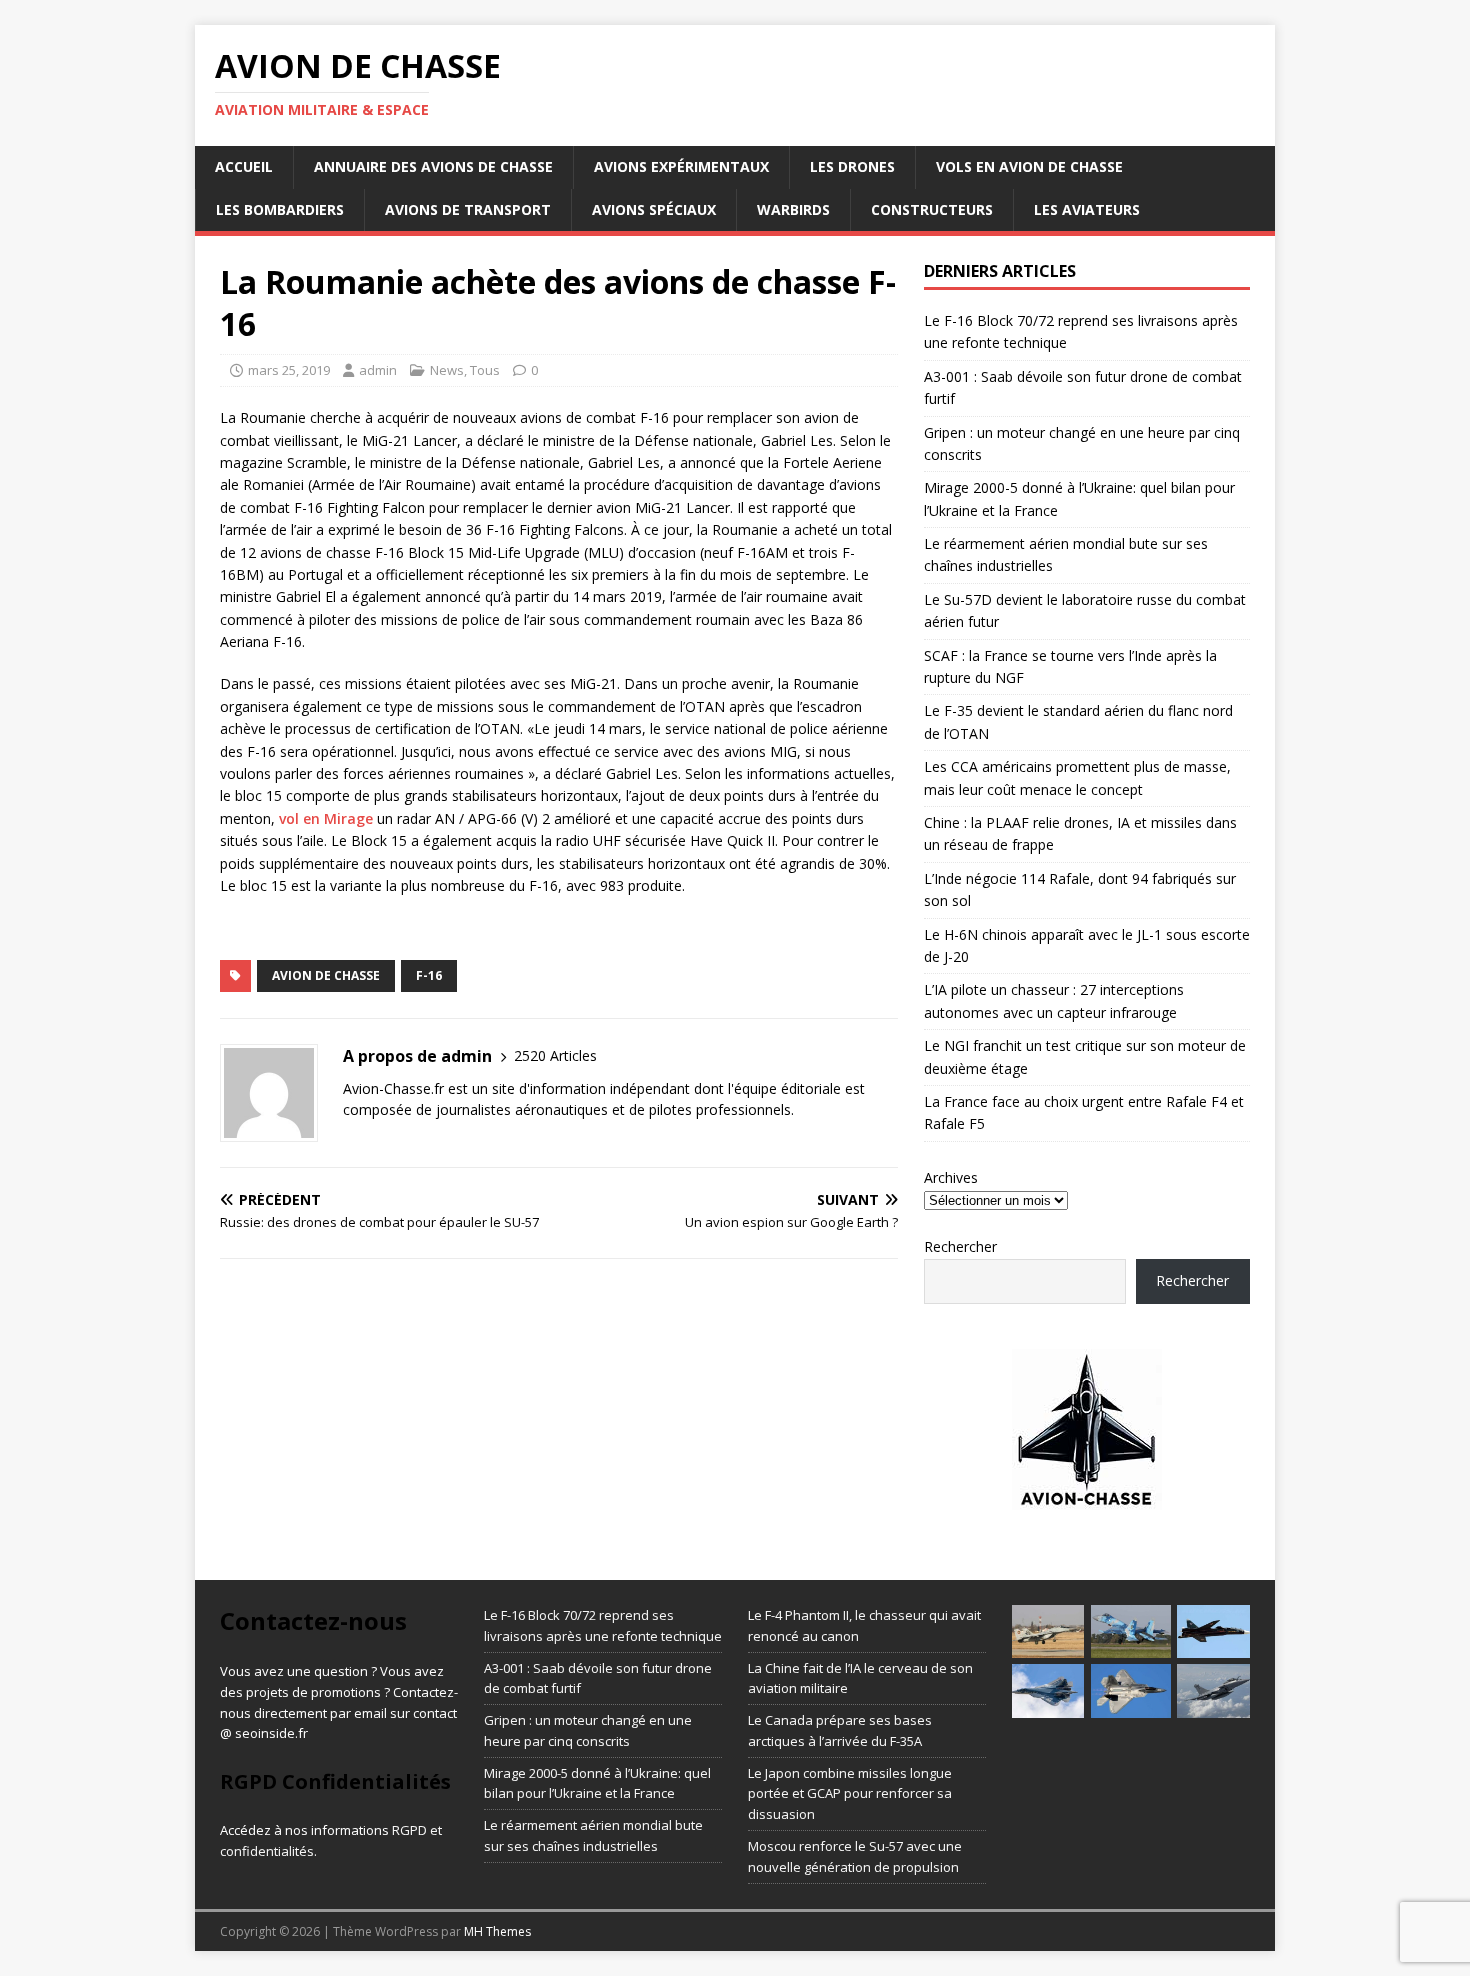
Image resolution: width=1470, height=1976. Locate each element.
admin (378, 370)
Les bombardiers (280, 209)
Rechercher (960, 1246)
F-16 (429, 975)
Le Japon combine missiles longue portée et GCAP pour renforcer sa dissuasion (850, 1794)
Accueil (244, 166)
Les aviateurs (1087, 209)
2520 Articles (555, 1055)
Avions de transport (468, 209)
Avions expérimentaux (681, 166)
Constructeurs (932, 209)
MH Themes (497, 1931)
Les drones (852, 166)
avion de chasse (326, 975)
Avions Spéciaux (654, 209)
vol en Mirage (326, 818)
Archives (951, 1177)
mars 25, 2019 (289, 370)
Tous (485, 370)
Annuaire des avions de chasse (433, 166)
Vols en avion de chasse (1029, 166)
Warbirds (793, 209)
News (447, 370)
